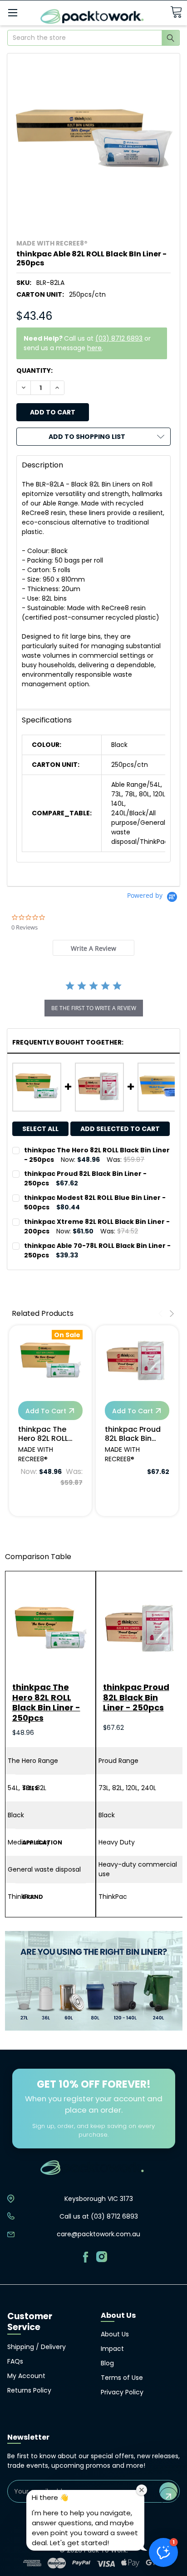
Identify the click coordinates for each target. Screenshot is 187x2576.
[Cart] (176, 12)
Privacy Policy (122, 2392)
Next (171, 1314)
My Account (26, 2376)
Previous (162, 1314)
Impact (112, 2349)
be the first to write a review (94, 1008)
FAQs (15, 2361)
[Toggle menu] (12, 12)
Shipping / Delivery (37, 2347)
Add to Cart (46, 1411)
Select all (40, 1129)
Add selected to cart (120, 1129)
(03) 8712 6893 (119, 338)
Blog (107, 2363)
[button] (163, 2552)
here (94, 348)
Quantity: (34, 371)
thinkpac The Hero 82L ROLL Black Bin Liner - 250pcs (47, 1434)
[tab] (93, 948)
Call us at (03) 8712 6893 (99, 2216)
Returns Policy (29, 2390)
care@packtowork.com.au (98, 2234)
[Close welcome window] (142, 2490)
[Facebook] (86, 2257)
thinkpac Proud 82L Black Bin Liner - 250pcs (133, 1434)
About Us (115, 2334)
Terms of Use (122, 2378)
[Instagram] (101, 2257)
